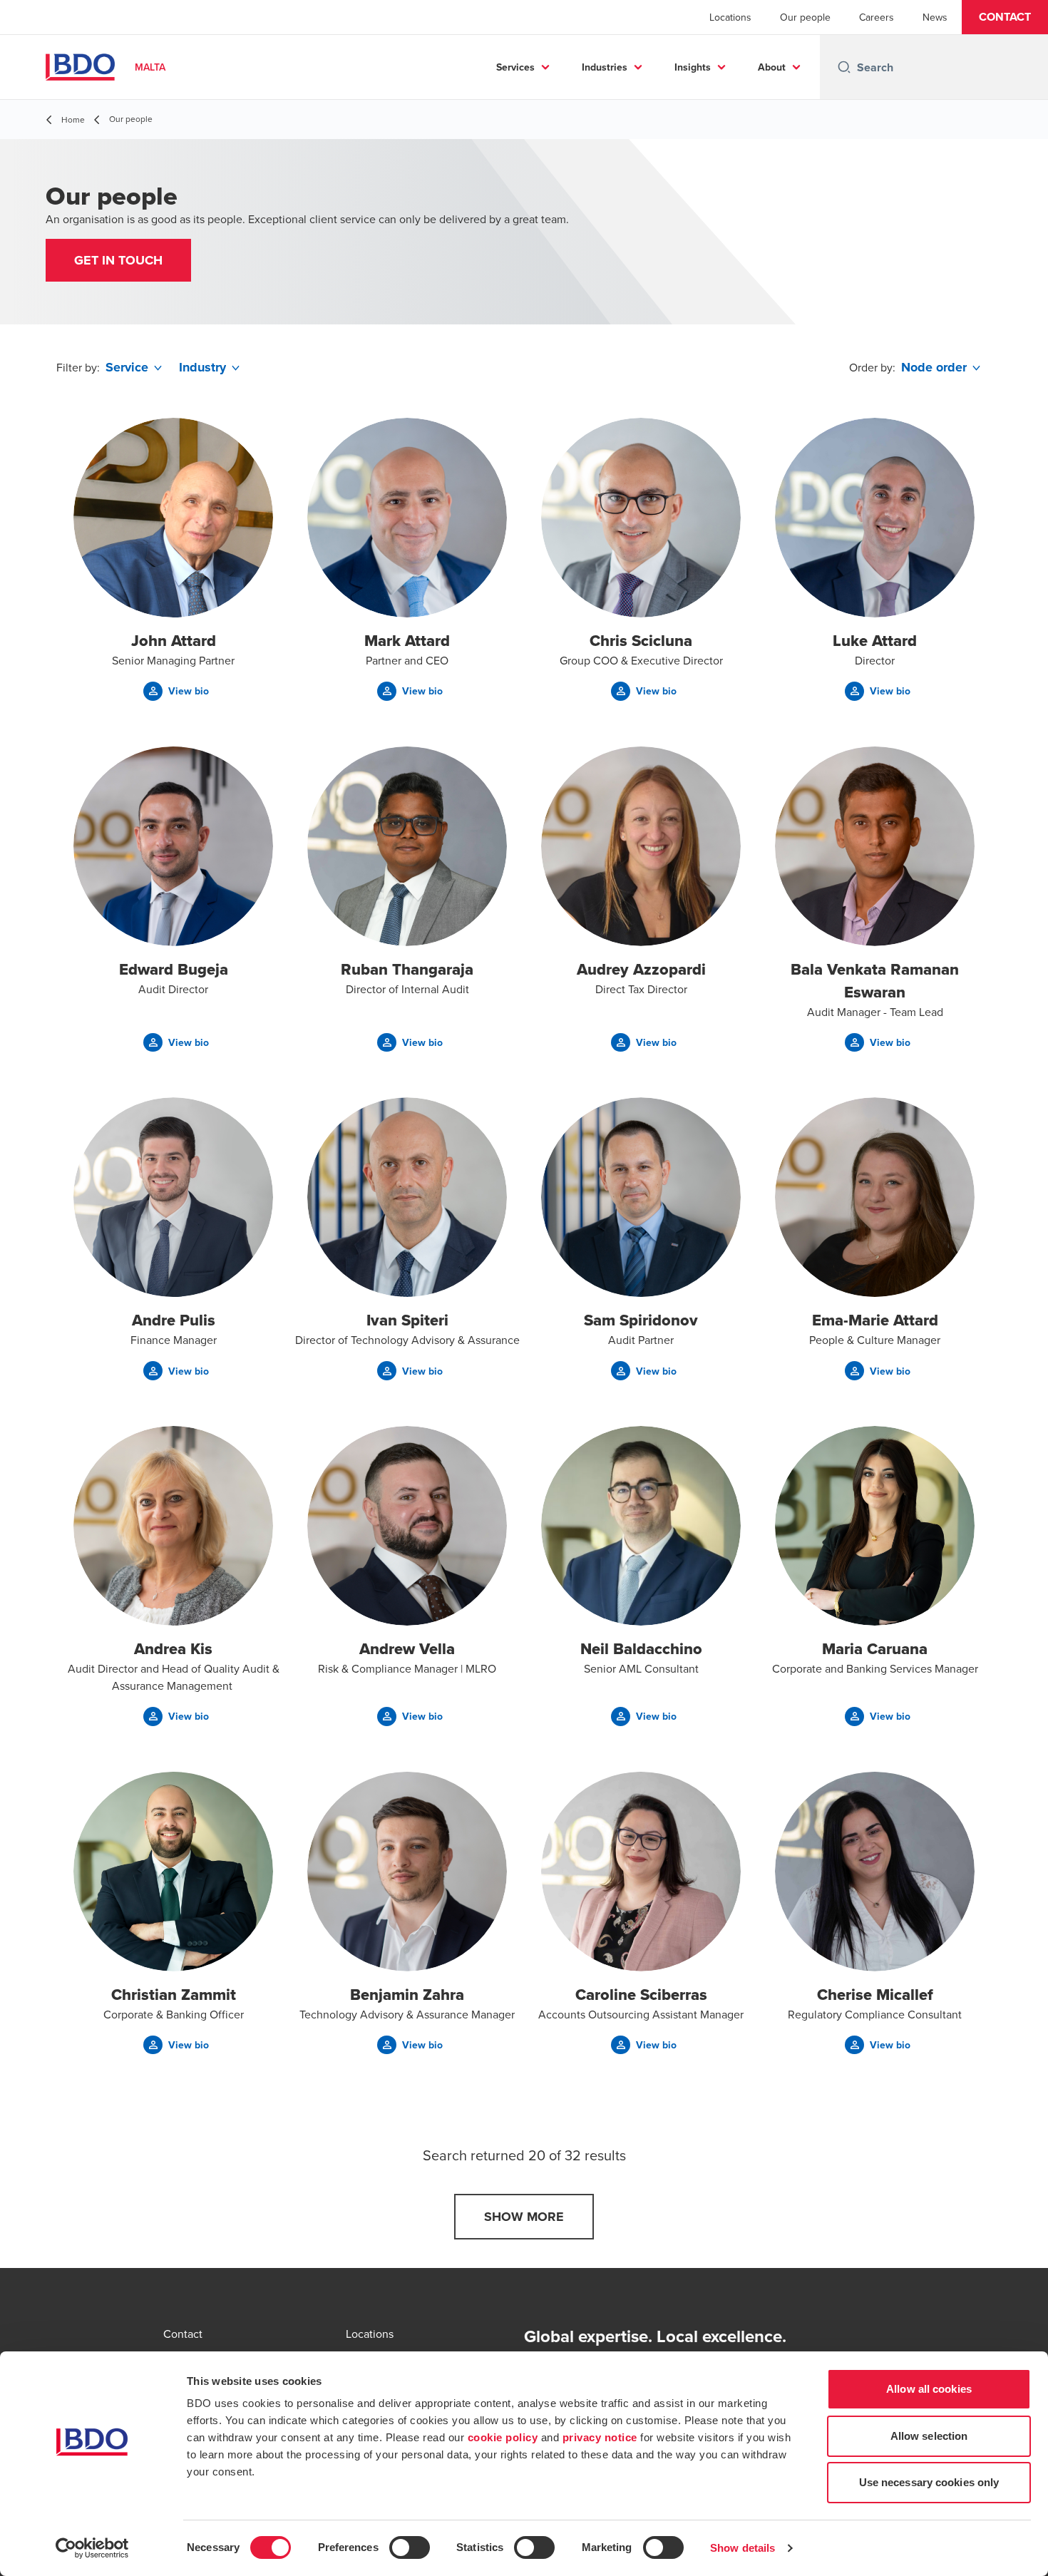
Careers (877, 17)
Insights (693, 67)
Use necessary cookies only (929, 2482)
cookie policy (503, 2437)
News (935, 17)
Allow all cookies (929, 2389)
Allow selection (929, 2436)
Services (515, 67)
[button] (1005, 17)
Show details (743, 2548)
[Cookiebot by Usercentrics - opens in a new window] (92, 2548)
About (772, 67)
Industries (605, 67)
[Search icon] (844, 67)
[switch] (410, 2547)
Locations (730, 17)
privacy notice (600, 2437)
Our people (805, 17)
